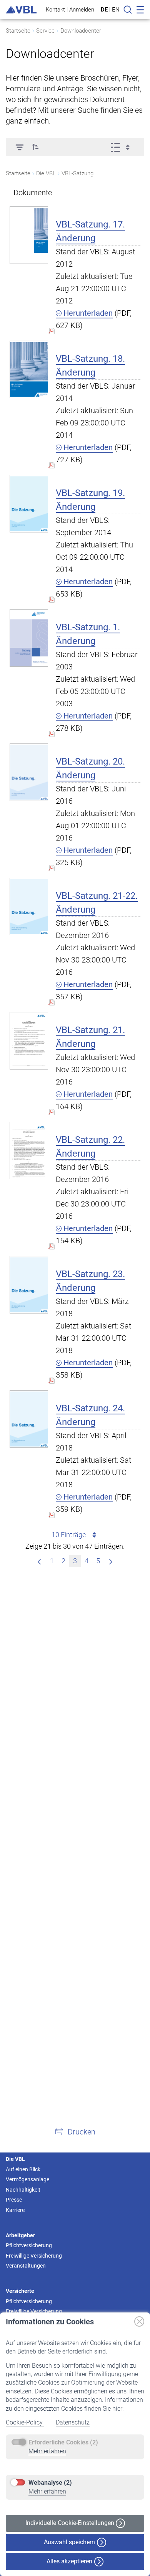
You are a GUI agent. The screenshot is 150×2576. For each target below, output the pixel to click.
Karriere (15, 2210)
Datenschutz (73, 2422)
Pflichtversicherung (29, 2245)
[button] (35, 147)
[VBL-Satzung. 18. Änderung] (29, 369)
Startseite (18, 31)
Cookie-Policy (25, 2422)
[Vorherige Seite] (39, 1561)
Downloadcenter (81, 31)
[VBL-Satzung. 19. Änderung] (29, 503)
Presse (14, 2200)
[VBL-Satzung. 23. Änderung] (29, 1285)
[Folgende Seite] (111, 1561)
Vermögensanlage (27, 2179)
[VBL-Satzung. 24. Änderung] (29, 1419)
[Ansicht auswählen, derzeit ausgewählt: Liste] (122, 147)
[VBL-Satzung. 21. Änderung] (29, 1041)
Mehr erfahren (47, 2451)
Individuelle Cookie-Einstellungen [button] (71, 2523)
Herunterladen (87, 313)
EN (116, 10)
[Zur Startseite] (21, 10)
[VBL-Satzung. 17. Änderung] (29, 235)
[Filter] (19, 147)
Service (45, 31)
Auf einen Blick (23, 2169)
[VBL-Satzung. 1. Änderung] (29, 638)
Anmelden (82, 9)
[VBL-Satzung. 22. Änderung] (29, 1150)
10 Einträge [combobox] (69, 1535)
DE (104, 10)
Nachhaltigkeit (23, 2190)
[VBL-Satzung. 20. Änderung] (29, 772)
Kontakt (55, 9)
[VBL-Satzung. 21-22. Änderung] (29, 906)
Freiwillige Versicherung (34, 2256)
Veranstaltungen (26, 2266)
